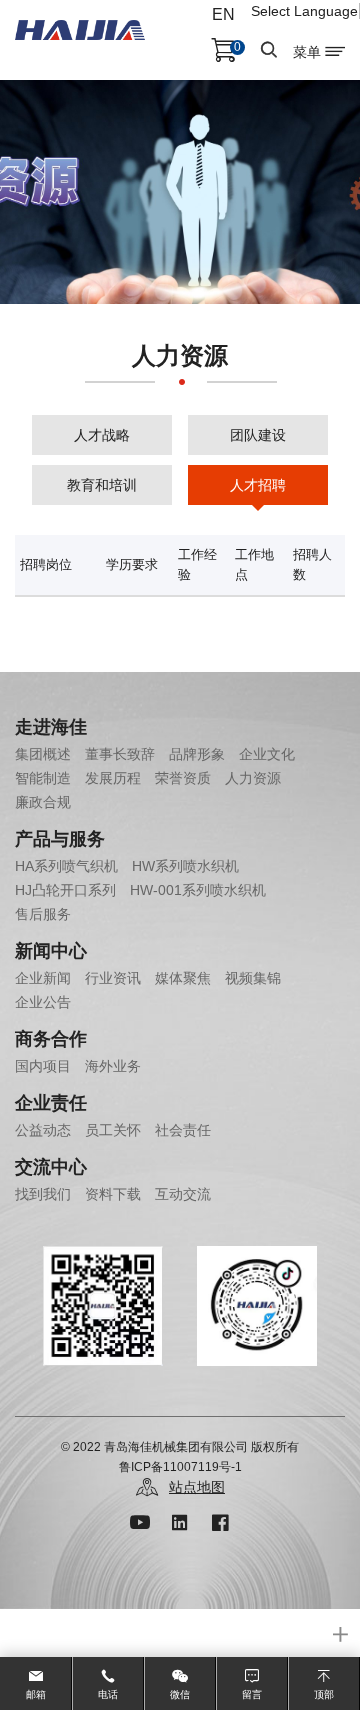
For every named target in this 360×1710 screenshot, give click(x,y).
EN (223, 14)
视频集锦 (253, 978)
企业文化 (267, 754)
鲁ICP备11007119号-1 (180, 1467)
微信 (180, 1694)
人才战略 (102, 435)
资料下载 (113, 1194)
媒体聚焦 (183, 978)
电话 (108, 1694)
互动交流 (183, 1194)
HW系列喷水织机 (185, 866)
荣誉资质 (183, 778)
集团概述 (43, 754)
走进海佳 (51, 727)
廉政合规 (43, 802)
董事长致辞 (120, 754)
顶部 (324, 1694)
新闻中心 (51, 951)
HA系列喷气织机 (66, 866)
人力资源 (253, 778)
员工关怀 (113, 1130)
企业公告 (43, 1002)
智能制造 (43, 778)
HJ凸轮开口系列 (65, 890)
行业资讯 (113, 978)
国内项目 (43, 1066)
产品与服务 (60, 839)
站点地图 (197, 1487)
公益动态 (43, 1130)
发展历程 (113, 778)
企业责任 (51, 1103)
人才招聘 (258, 485)
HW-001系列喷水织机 (198, 890)
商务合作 (51, 1039)
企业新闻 (43, 978)
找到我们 (43, 1194)
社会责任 (183, 1130)
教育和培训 (102, 485)
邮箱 (36, 1694)
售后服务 (43, 914)
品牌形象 (197, 754)
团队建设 (258, 435)
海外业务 (113, 1066)
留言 (252, 1694)
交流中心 (51, 1167)
